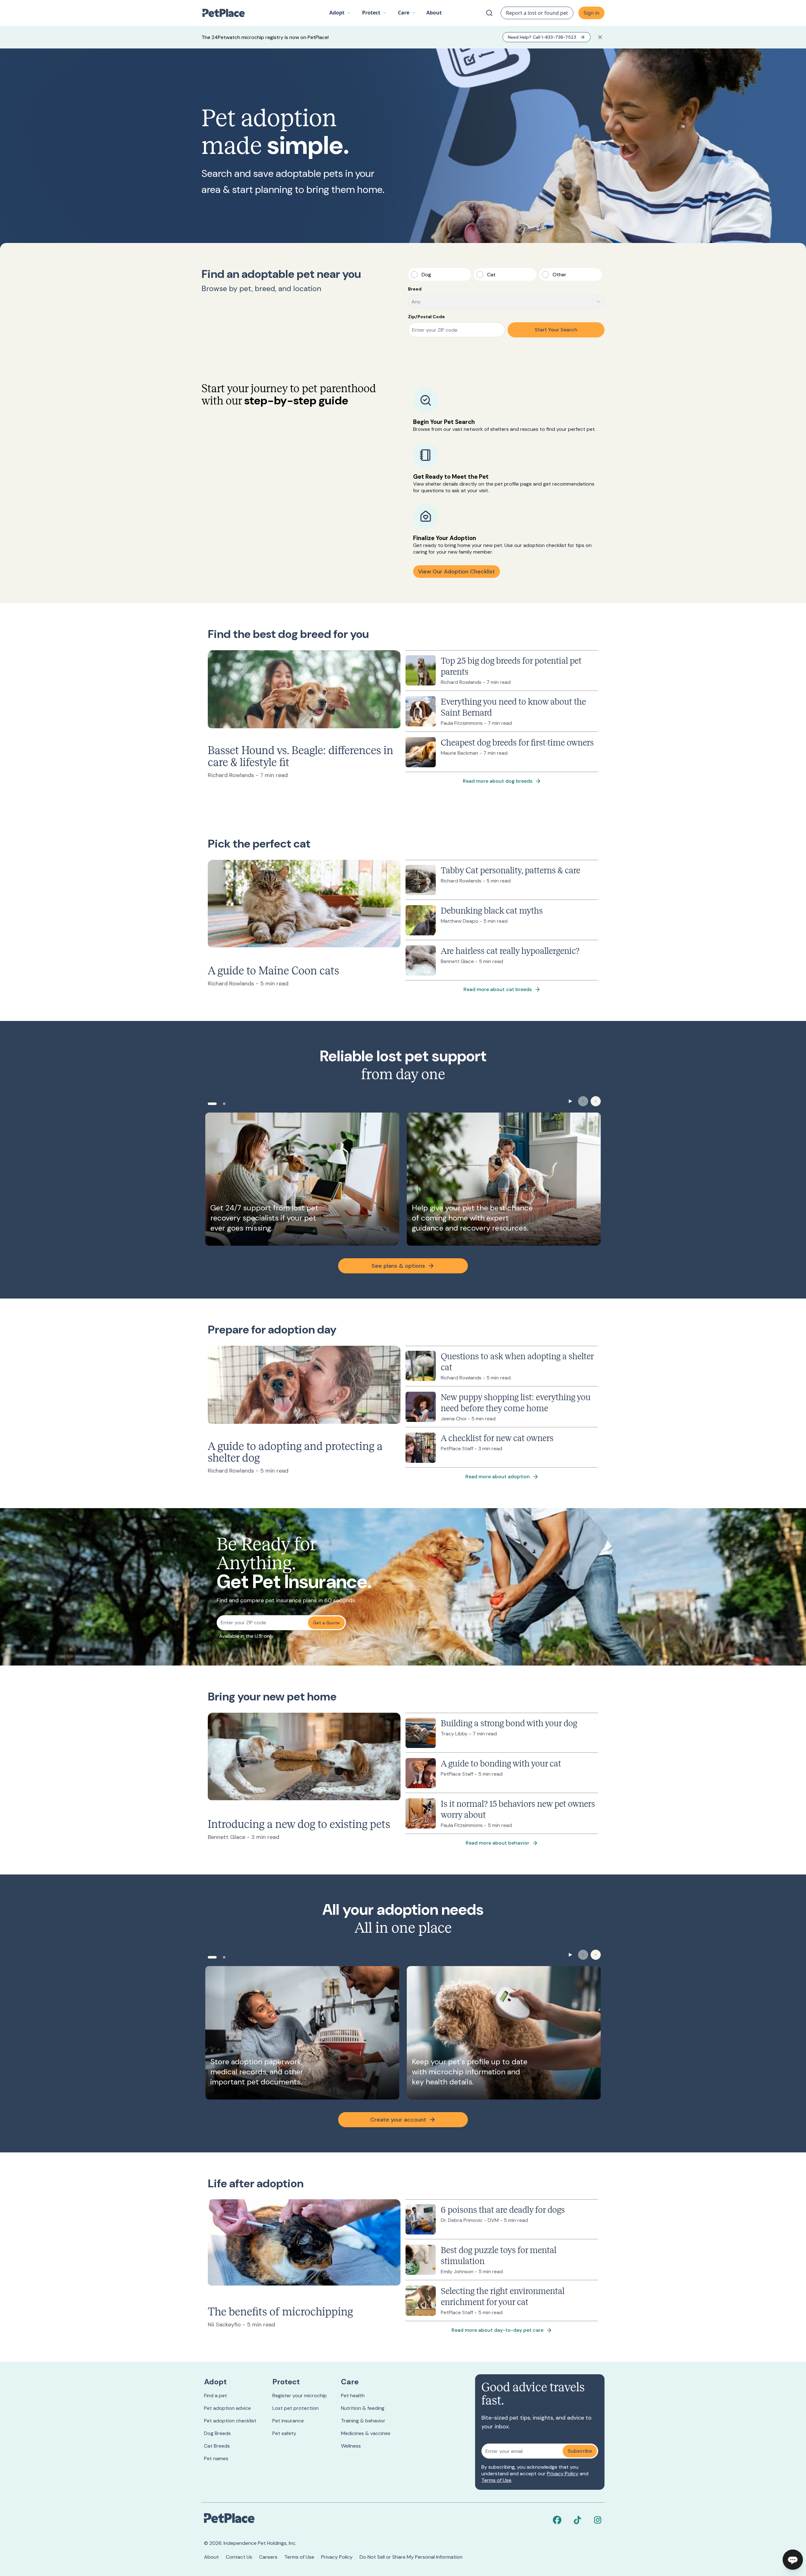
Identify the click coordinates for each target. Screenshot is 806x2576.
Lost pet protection (295, 2408)
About (211, 2557)
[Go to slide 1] (212, 1104)
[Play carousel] (570, 1101)
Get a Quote (326, 1623)
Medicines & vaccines (366, 2433)
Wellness (351, 2446)
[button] (340, 13)
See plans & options (398, 1266)
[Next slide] (596, 1101)
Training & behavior (363, 2421)
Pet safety (284, 2433)
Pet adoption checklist (230, 2421)
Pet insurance (288, 2421)
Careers (268, 2557)
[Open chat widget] (793, 2560)
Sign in (591, 13)
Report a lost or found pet (537, 13)
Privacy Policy (563, 2474)
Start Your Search (556, 330)
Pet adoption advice (227, 2408)
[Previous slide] (583, 1101)
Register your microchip (300, 2396)
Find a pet (216, 2396)
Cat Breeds (217, 2446)
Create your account (398, 2120)
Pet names (216, 2458)
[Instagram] (598, 2520)
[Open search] (489, 13)
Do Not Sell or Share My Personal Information (411, 2557)
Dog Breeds (217, 2433)
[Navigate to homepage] (227, 13)
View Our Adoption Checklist (457, 572)
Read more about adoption (498, 1477)
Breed (415, 289)
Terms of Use (496, 2480)
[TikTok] (577, 2520)
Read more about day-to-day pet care (497, 2330)
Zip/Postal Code (426, 317)
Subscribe (580, 2451)
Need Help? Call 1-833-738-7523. (542, 37)
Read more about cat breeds (498, 989)
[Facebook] (557, 2520)
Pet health (353, 2396)
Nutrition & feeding (363, 2408)
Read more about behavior (497, 1843)
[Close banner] (600, 37)
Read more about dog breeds (498, 781)
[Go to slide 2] (224, 1104)
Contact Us (239, 2557)
